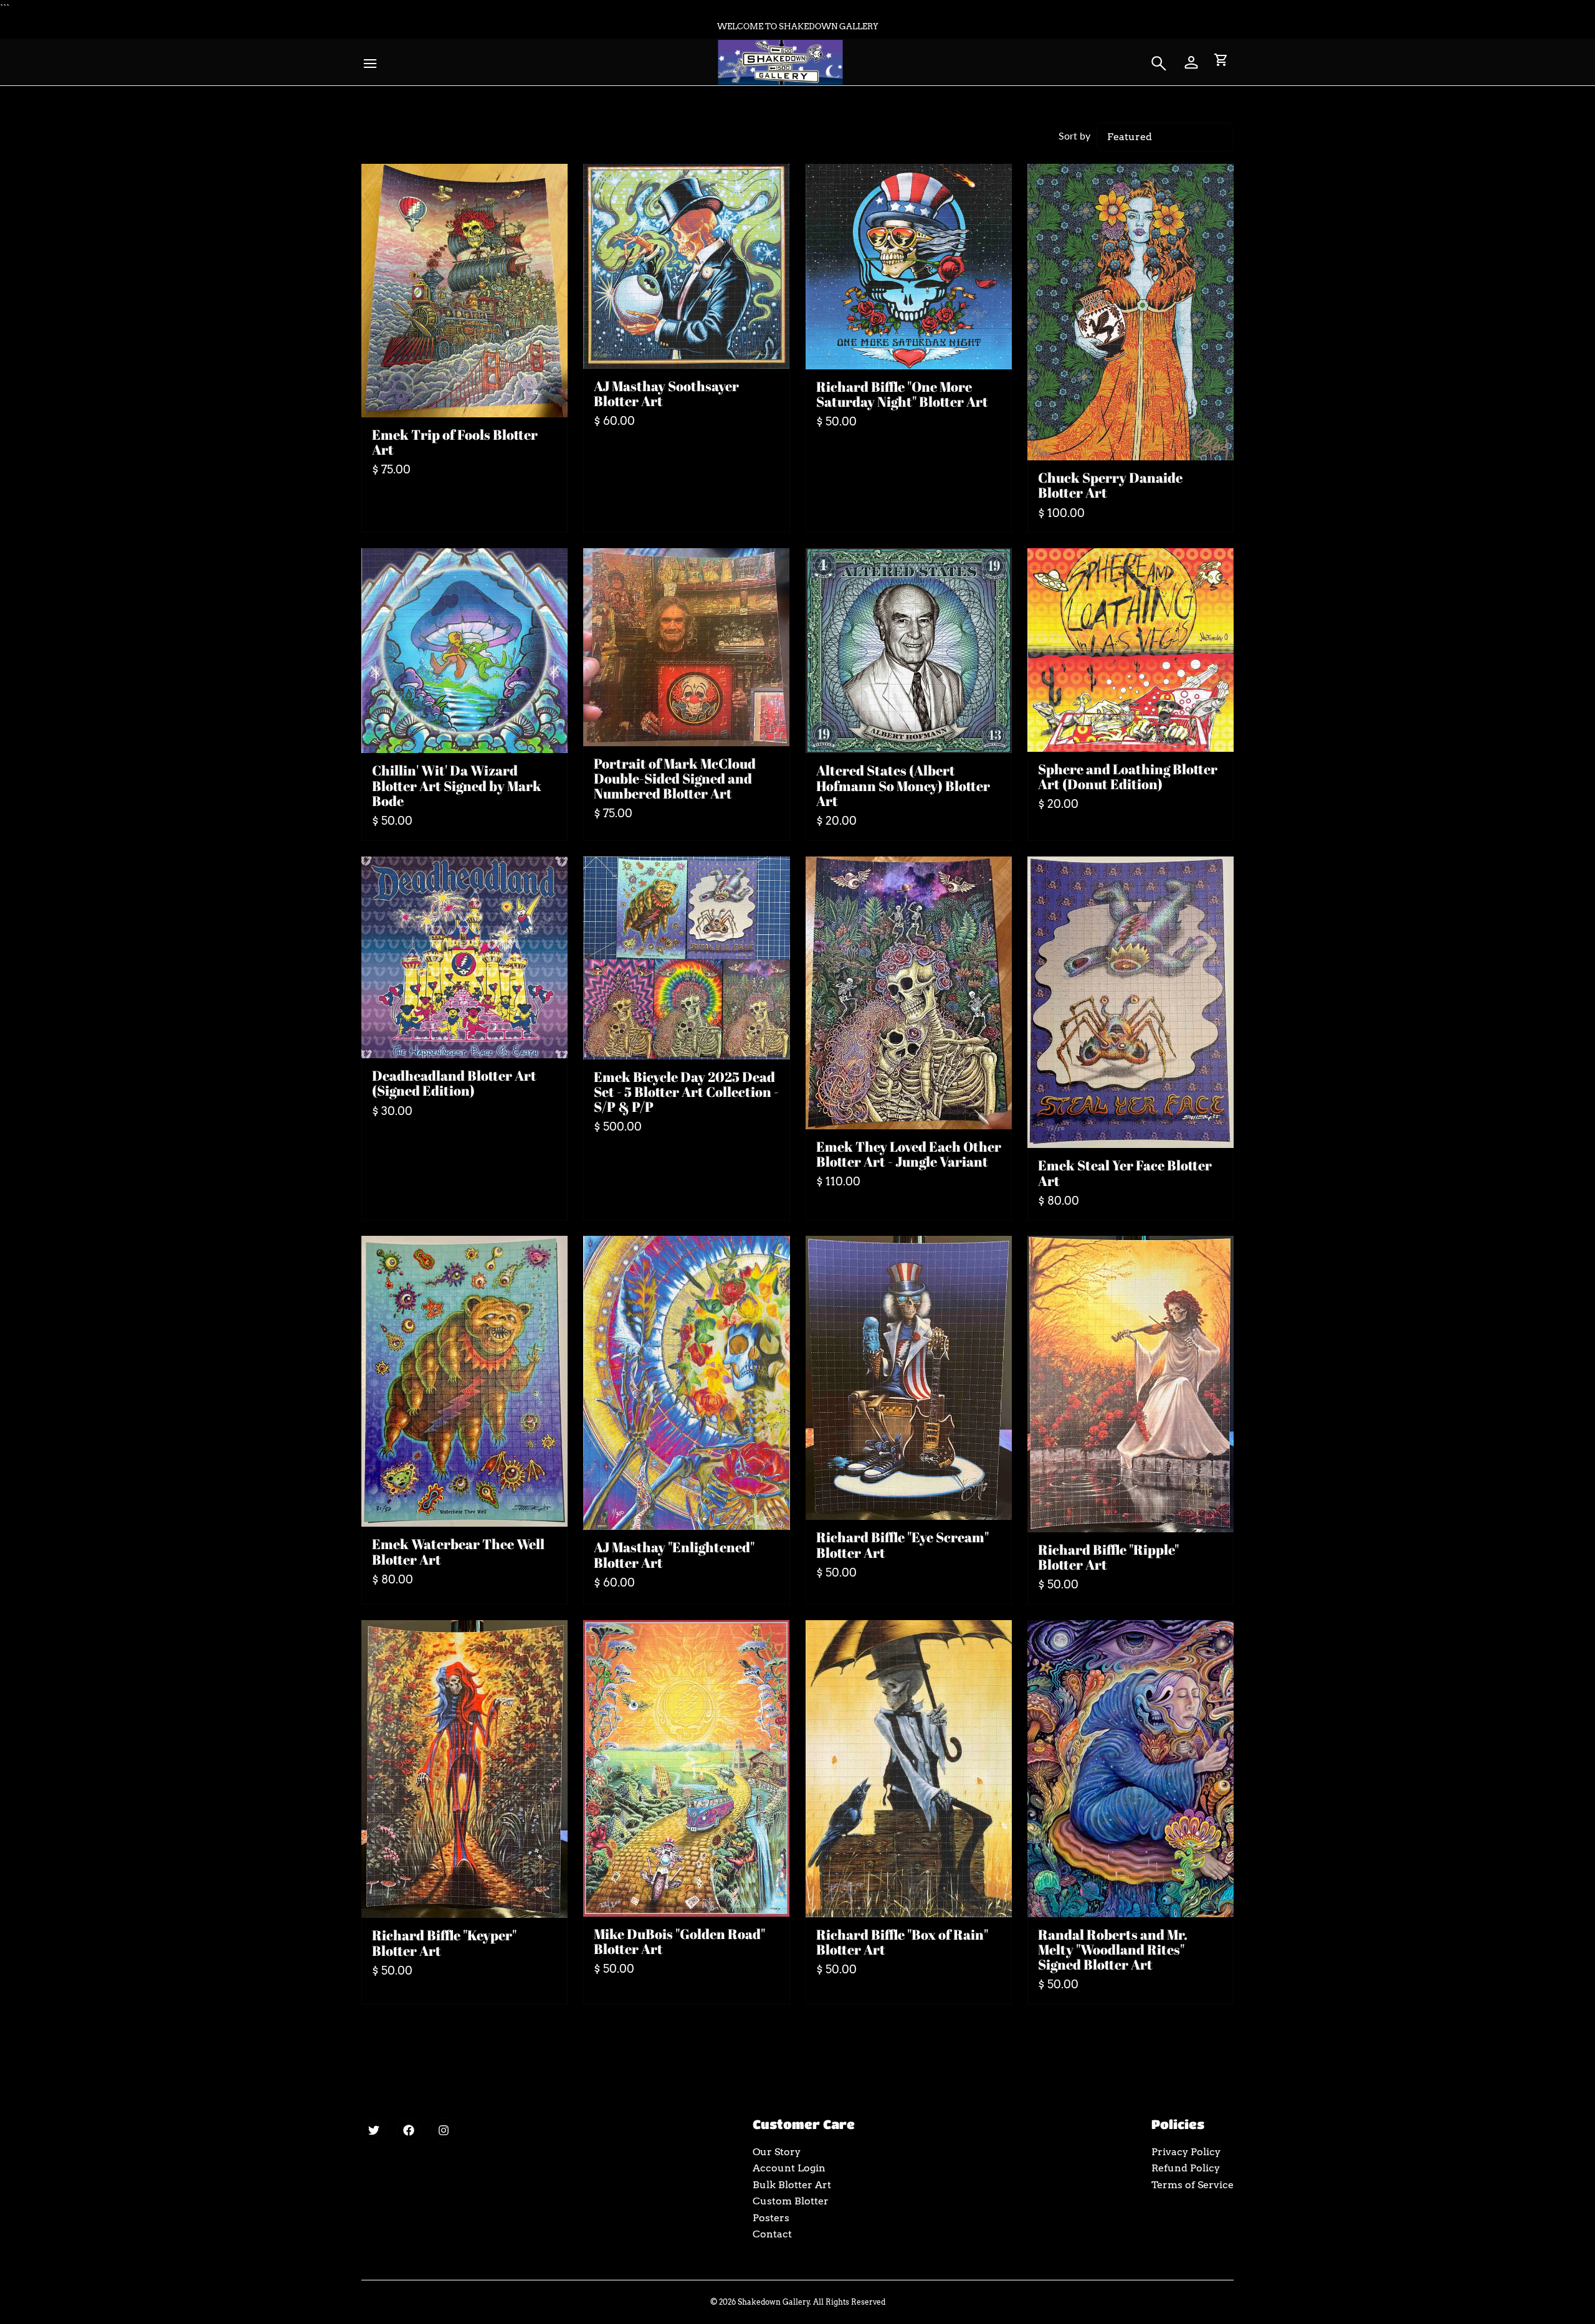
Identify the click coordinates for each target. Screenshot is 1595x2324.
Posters (771, 2218)
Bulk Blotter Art (792, 2185)
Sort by (1074, 135)
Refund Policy (1186, 2168)
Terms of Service (1193, 2185)
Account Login (789, 2168)
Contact (772, 2234)
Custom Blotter (791, 2201)
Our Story (777, 2152)
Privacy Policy (1186, 2152)
